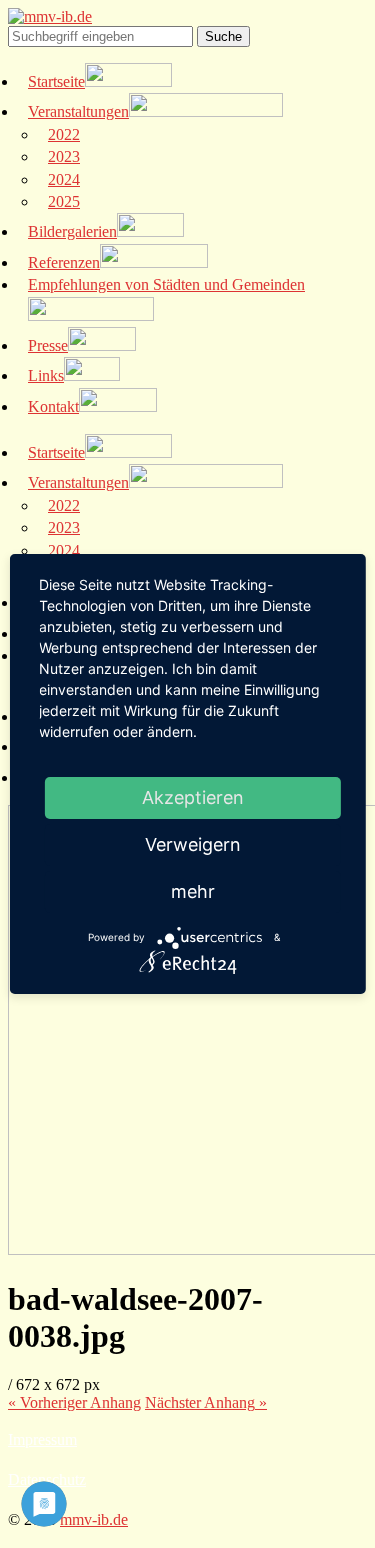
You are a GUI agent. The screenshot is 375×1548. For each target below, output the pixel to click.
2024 (64, 179)
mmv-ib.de (94, 1519)
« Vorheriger (74, 1402)
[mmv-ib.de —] (50, 16)
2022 (64, 134)
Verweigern (193, 844)
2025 (64, 201)
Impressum (42, 1439)
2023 (64, 156)
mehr (193, 891)
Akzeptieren (193, 797)
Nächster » (206, 1402)
